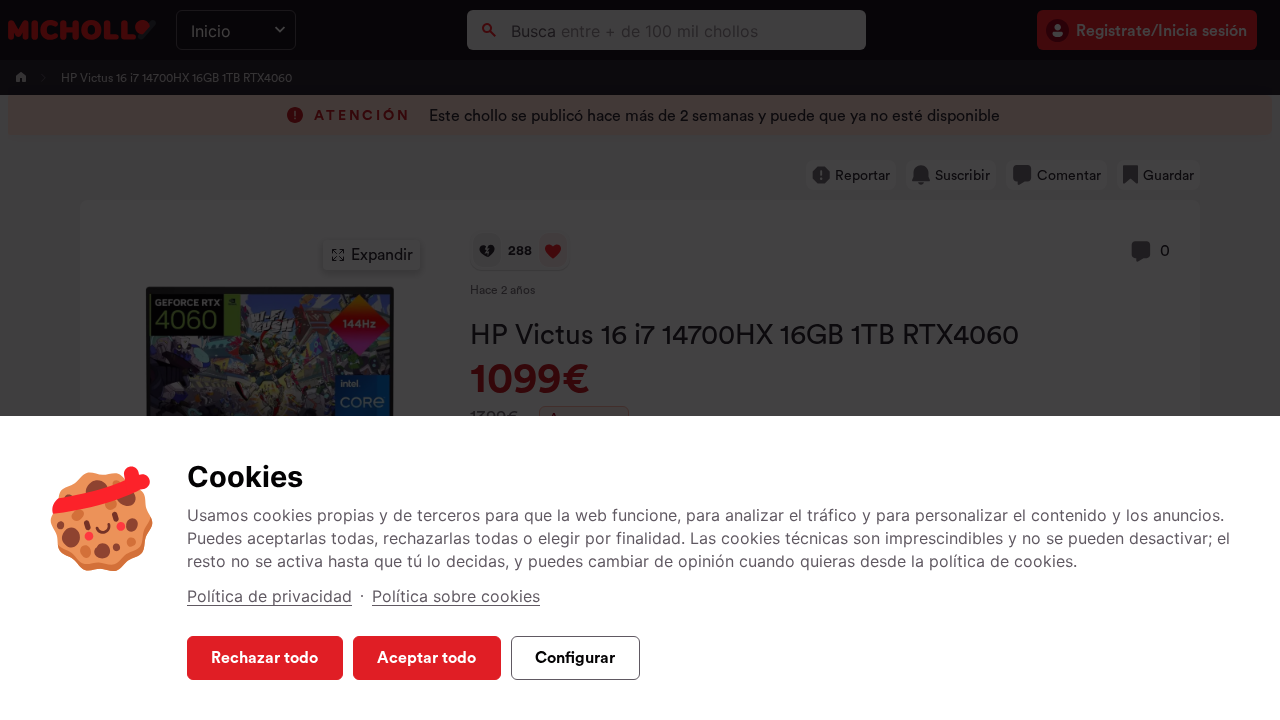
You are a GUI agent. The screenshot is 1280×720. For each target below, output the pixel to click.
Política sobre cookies (456, 596)
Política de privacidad (269, 596)
